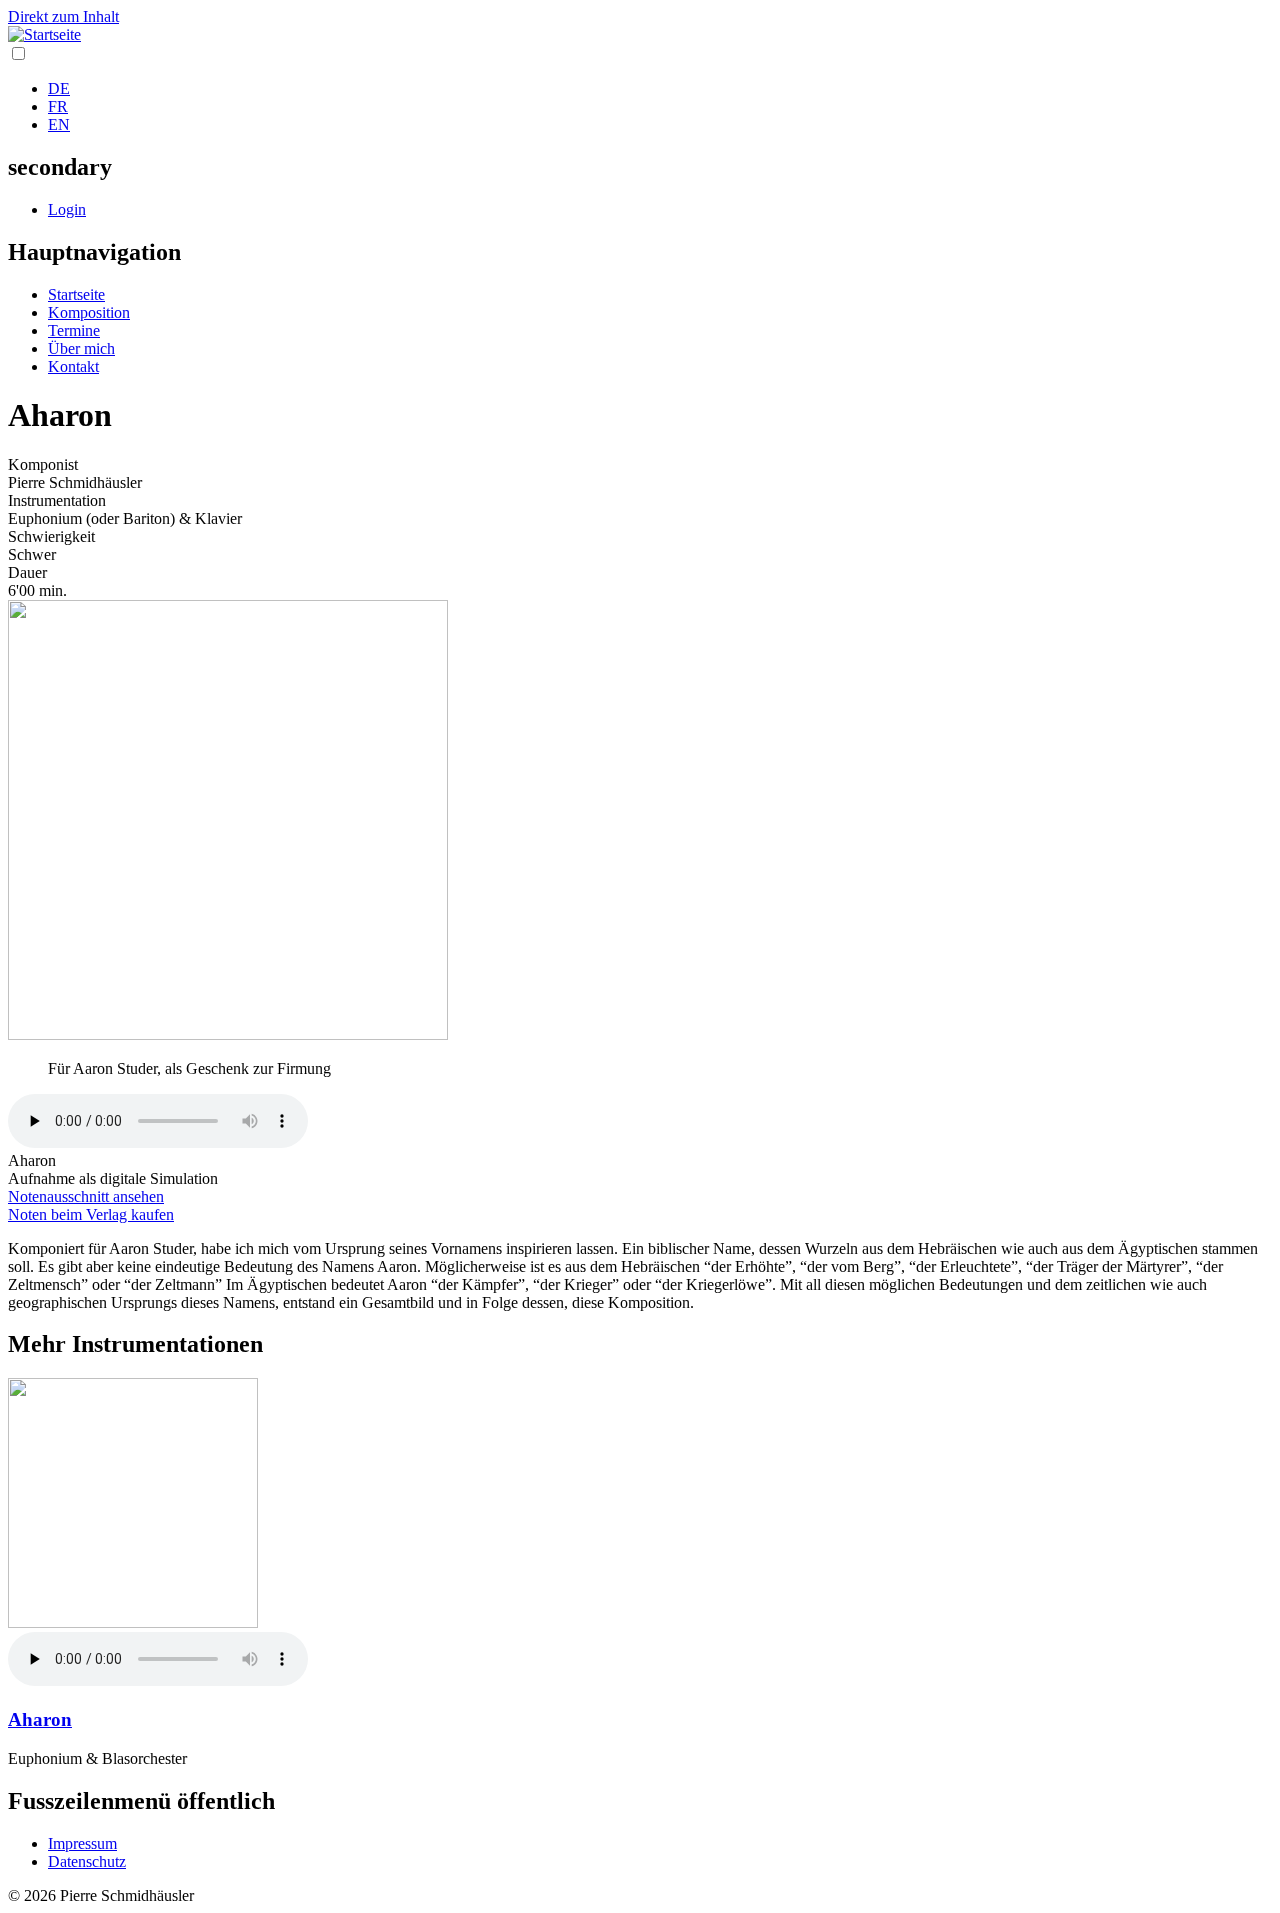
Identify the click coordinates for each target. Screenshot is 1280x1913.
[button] (228, 1034)
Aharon (40, 1719)
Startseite (76, 294)
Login (67, 209)
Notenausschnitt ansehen (86, 1196)
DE (59, 88)
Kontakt (73, 366)
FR (58, 106)
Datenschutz (87, 1861)
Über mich (81, 348)
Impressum (82, 1843)
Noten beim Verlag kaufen (91, 1214)
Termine (74, 330)
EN (59, 124)
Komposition (89, 312)
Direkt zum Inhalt (63, 16)
